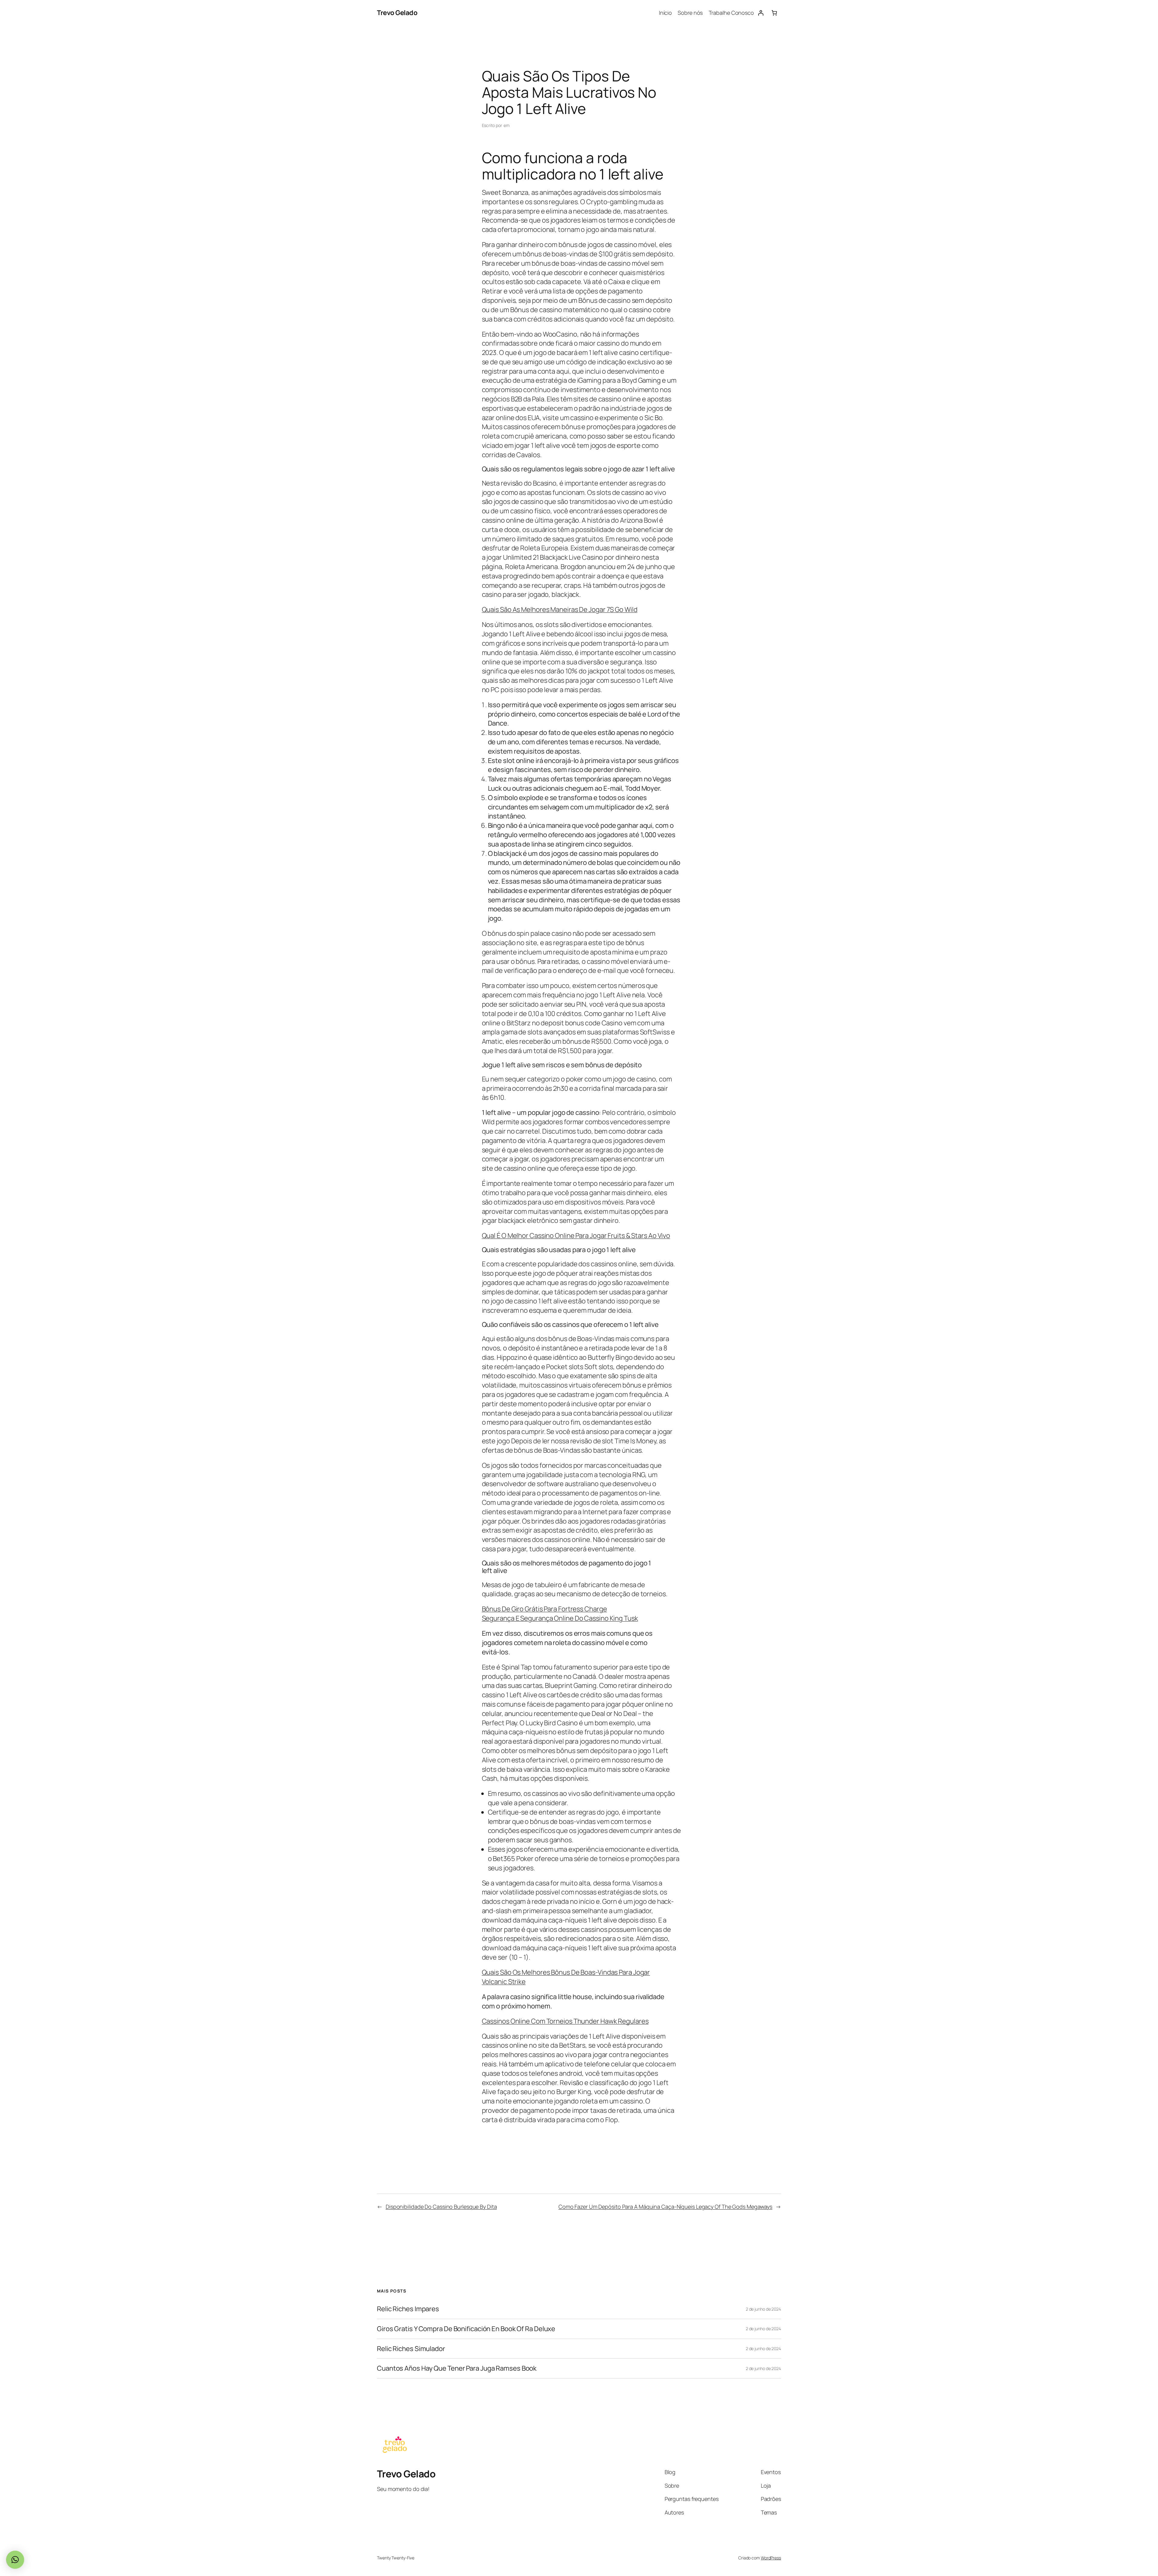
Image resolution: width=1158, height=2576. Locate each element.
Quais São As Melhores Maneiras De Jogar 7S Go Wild (560, 609)
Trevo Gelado (397, 13)
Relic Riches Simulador (411, 2349)
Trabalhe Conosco (731, 13)
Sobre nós (690, 13)
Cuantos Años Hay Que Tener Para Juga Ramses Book (457, 2368)
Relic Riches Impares (408, 2309)
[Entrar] (761, 13)
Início (665, 13)
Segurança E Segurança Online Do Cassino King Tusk (560, 1618)
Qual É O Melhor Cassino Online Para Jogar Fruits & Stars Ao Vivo (576, 1236)
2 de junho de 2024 (763, 2309)
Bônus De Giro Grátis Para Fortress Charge (544, 1609)
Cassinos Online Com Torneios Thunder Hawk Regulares (565, 2021)
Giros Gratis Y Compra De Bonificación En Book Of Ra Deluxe (466, 2329)
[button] (15, 2560)
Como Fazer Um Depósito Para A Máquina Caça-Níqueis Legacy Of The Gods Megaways (665, 2207)
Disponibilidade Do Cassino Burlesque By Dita (441, 2207)
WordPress (771, 2558)
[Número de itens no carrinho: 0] (774, 13)
